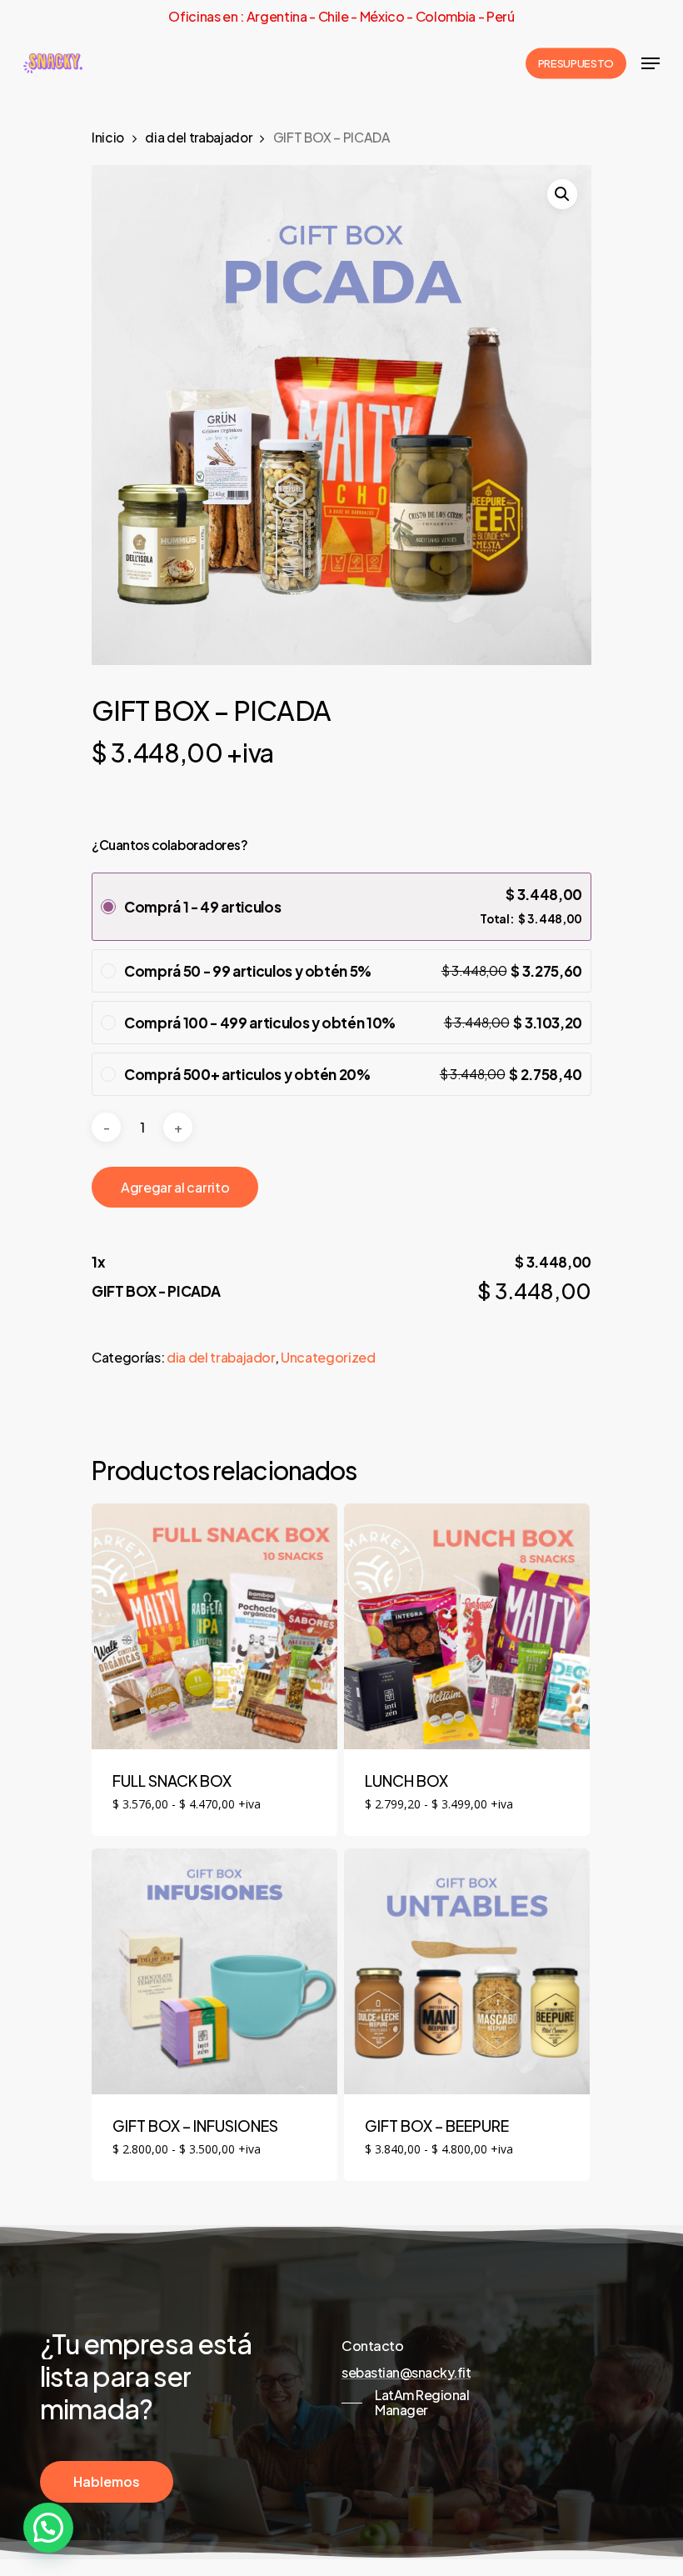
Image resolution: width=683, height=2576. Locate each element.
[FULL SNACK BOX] (214, 1626)
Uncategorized (328, 1357)
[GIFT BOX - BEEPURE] (467, 1971)
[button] (562, 194)
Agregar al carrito (175, 1187)
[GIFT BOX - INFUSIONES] (214, 1971)
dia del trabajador (198, 137)
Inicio (108, 137)
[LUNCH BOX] (467, 1626)
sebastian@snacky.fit (406, 2373)
